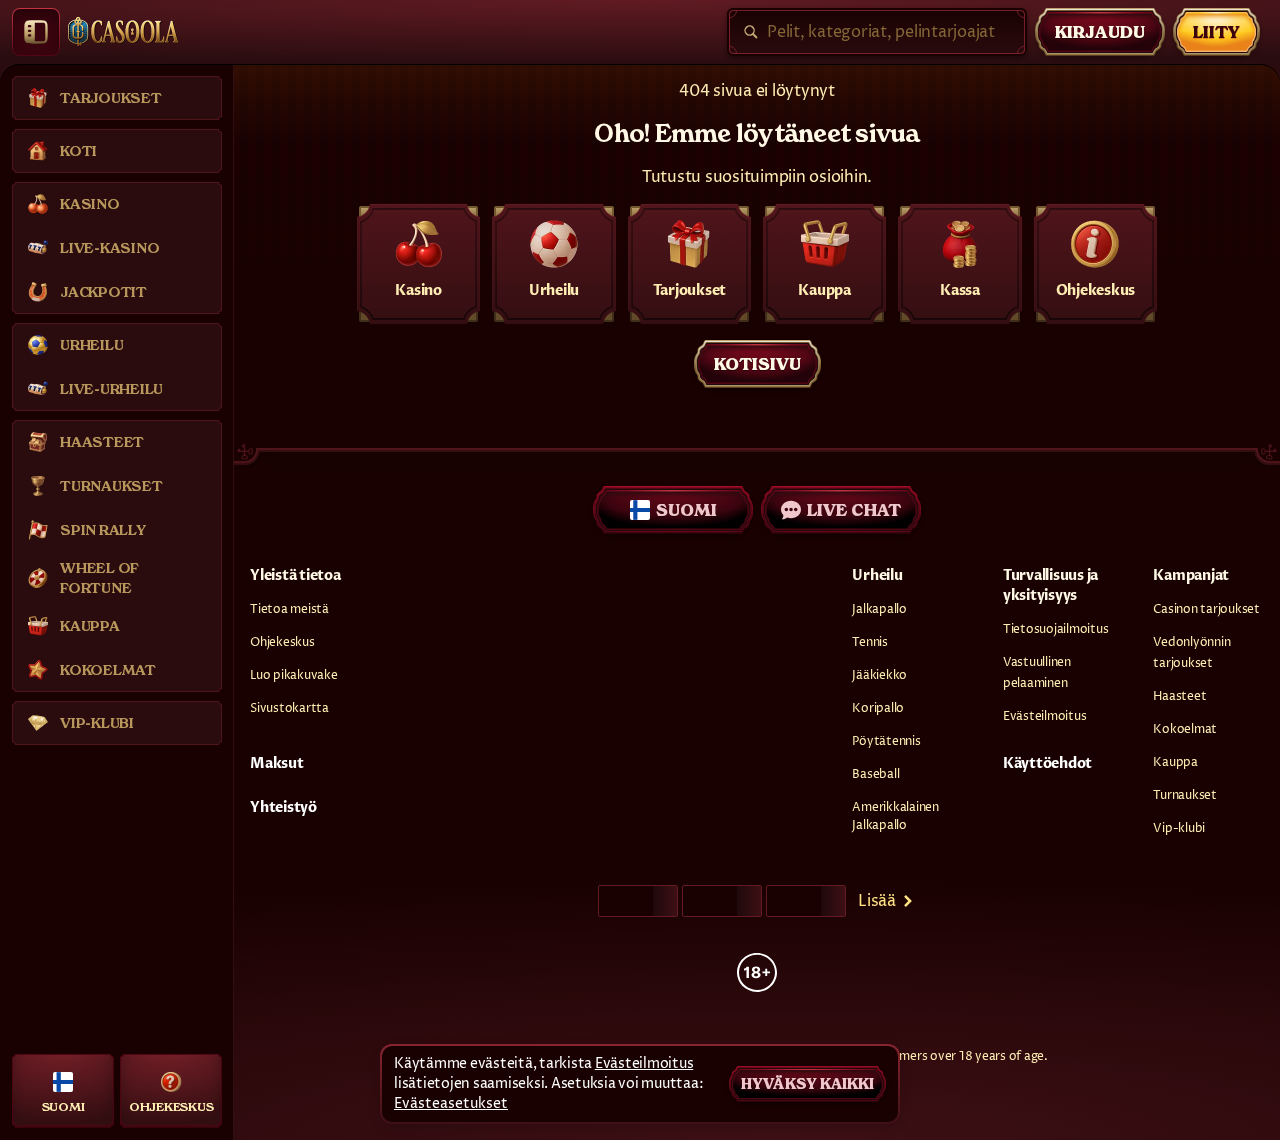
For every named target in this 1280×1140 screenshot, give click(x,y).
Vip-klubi (1179, 828)
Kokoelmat (1185, 729)
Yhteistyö (283, 807)
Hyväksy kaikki (807, 1084)
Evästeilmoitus (1045, 716)
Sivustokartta (289, 708)
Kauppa (1175, 762)
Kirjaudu (1100, 32)
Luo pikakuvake (294, 675)
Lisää (877, 901)
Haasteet (1179, 696)
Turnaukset (1185, 795)
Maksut (277, 763)
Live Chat (854, 510)
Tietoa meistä (289, 609)
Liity (1216, 32)
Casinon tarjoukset (1206, 609)
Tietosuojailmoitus (1056, 629)
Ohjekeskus (282, 642)
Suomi (686, 510)
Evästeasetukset (451, 1104)
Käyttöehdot (1047, 763)
